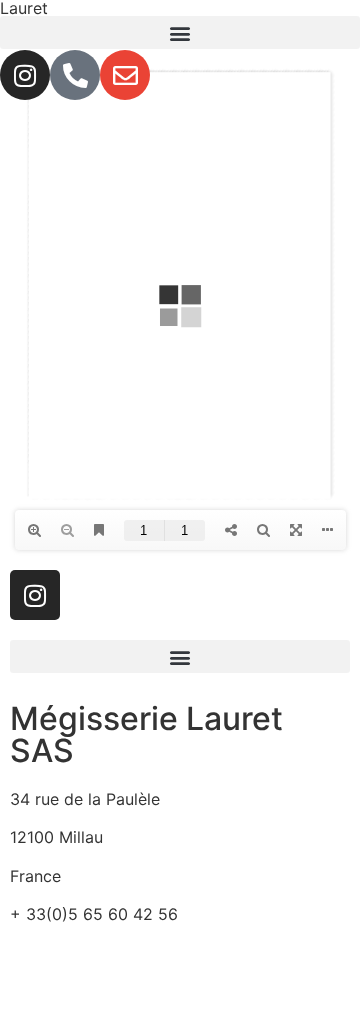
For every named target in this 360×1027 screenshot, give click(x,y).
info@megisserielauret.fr (102, 953)
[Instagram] (25, 75)
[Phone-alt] (75, 75)
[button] (180, 32)
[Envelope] (125, 75)
